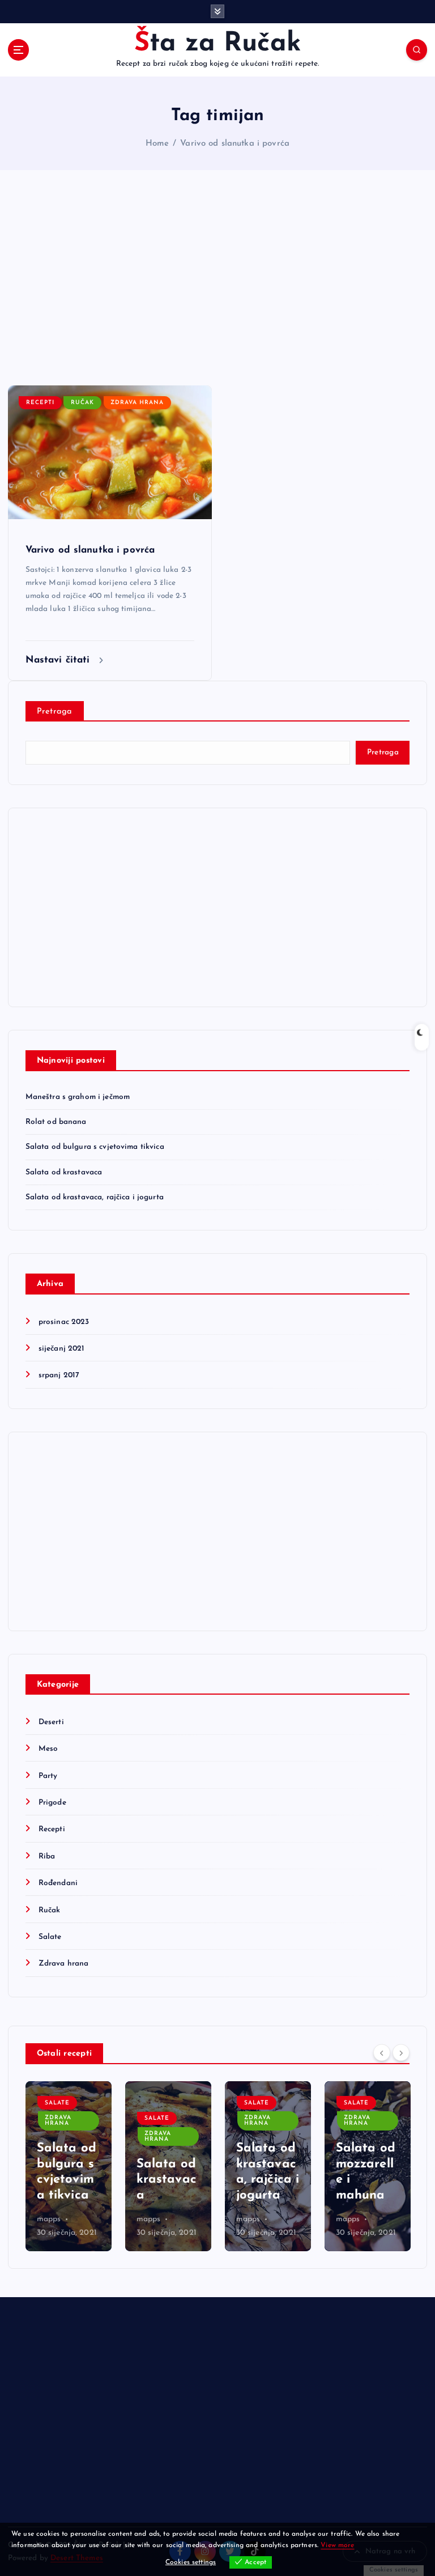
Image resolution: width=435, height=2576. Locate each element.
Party (48, 1776)
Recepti (40, 403)
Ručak (82, 403)
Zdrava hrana (137, 403)
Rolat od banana (56, 1122)
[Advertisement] (217, 278)
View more (337, 2545)
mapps (49, 2219)
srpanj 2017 (59, 1375)
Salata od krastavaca (64, 1172)
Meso (48, 1749)
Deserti (51, 1722)
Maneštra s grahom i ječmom (78, 1097)
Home (157, 144)
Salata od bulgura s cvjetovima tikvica (95, 1147)
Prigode (52, 1803)
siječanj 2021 (62, 1349)
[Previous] (382, 2052)
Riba (47, 1856)
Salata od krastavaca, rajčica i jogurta (95, 1197)
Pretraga (55, 712)
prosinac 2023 (64, 1322)
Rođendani (58, 1883)
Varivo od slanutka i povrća (235, 144)
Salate (50, 1937)
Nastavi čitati (59, 660)
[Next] (401, 2052)
